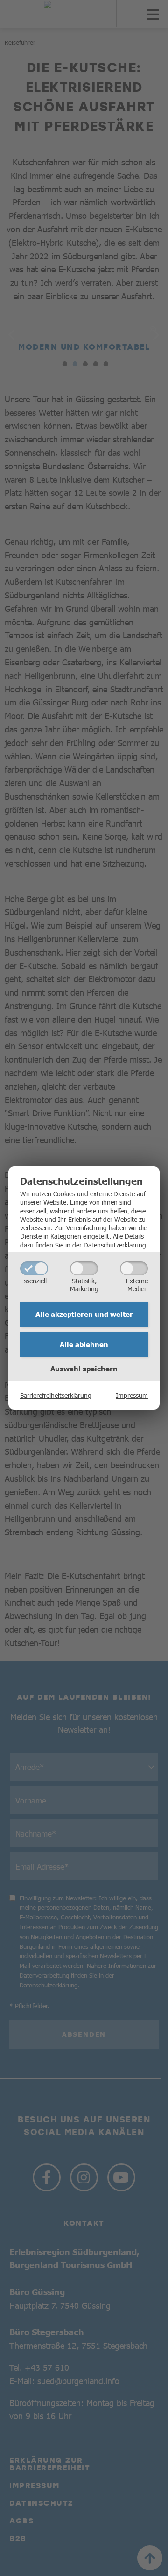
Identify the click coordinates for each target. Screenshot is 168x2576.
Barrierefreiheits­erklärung (56, 1395)
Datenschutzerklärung (115, 1245)
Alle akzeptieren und (84, 1314)
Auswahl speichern (84, 1369)
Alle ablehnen (84, 1344)
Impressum (132, 1395)
